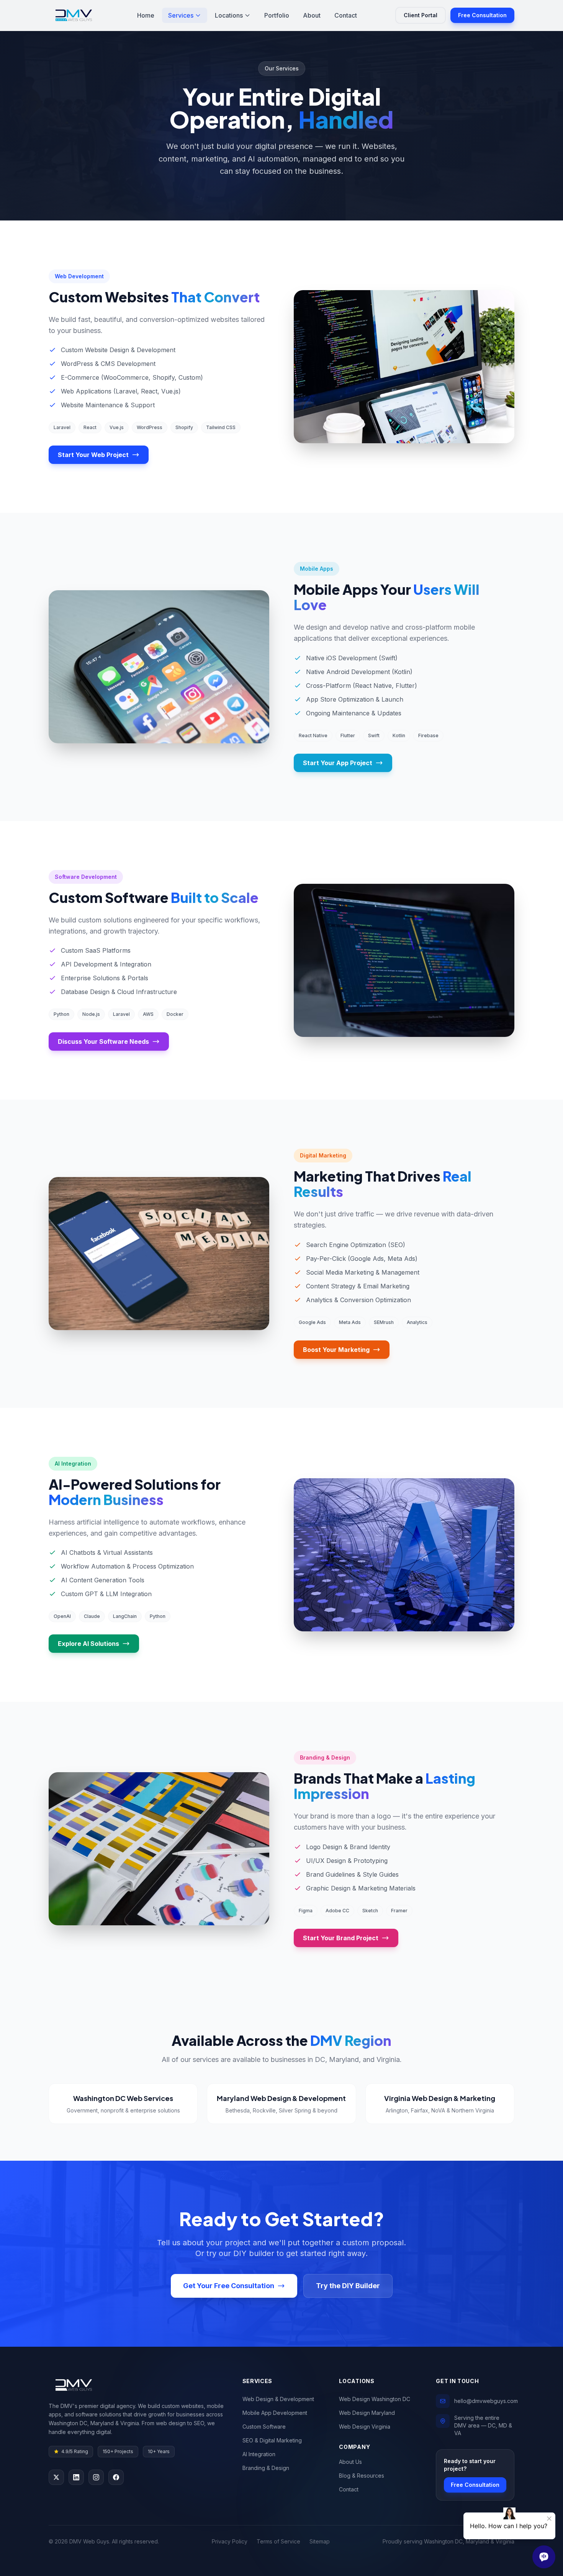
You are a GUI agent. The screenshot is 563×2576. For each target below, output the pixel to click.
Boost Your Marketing (336, 1350)
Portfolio (277, 15)
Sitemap (320, 2541)
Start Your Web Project (93, 455)
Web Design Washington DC (375, 2399)
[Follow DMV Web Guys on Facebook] (116, 2477)
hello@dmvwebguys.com (486, 2401)
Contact (346, 15)
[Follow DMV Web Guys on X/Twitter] (56, 2477)
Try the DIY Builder (348, 2286)
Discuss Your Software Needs (103, 1042)
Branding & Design (266, 2468)
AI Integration (259, 2454)
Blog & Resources (362, 2476)
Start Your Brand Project (341, 1938)
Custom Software (264, 2427)
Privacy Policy (230, 2541)
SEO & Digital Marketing (272, 2440)
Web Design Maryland (367, 2413)
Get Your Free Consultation (229, 2286)
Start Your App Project (338, 763)
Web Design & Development (278, 2399)
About (312, 15)
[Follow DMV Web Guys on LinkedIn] (76, 2477)
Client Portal (421, 15)
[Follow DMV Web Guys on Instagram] (96, 2477)
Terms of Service (278, 2541)
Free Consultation (482, 15)
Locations (229, 15)
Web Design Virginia (365, 2427)
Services (181, 15)
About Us (350, 2462)
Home (146, 15)
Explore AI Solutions (88, 1644)
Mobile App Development (275, 2413)
